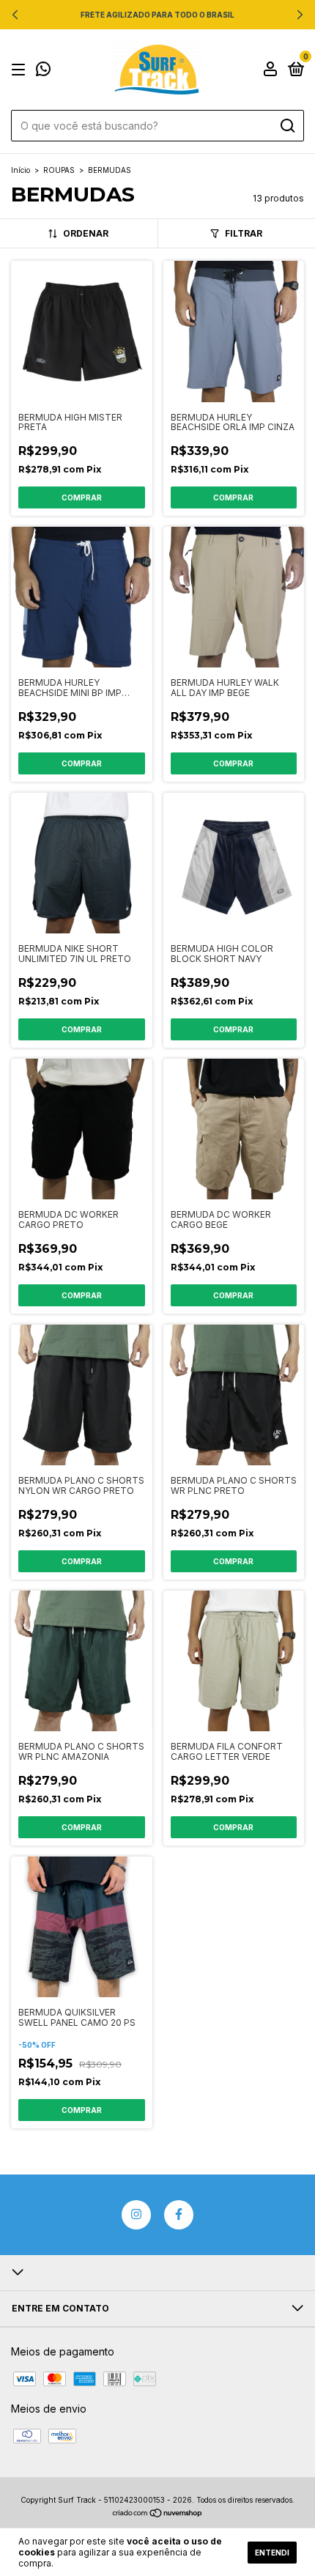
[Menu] (21, 70)
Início (21, 170)
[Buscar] (287, 126)
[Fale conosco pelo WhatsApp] (43, 71)
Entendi (272, 2553)
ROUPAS (59, 170)
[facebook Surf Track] (179, 2215)
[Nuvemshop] (158, 2514)
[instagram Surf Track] (136, 2215)
